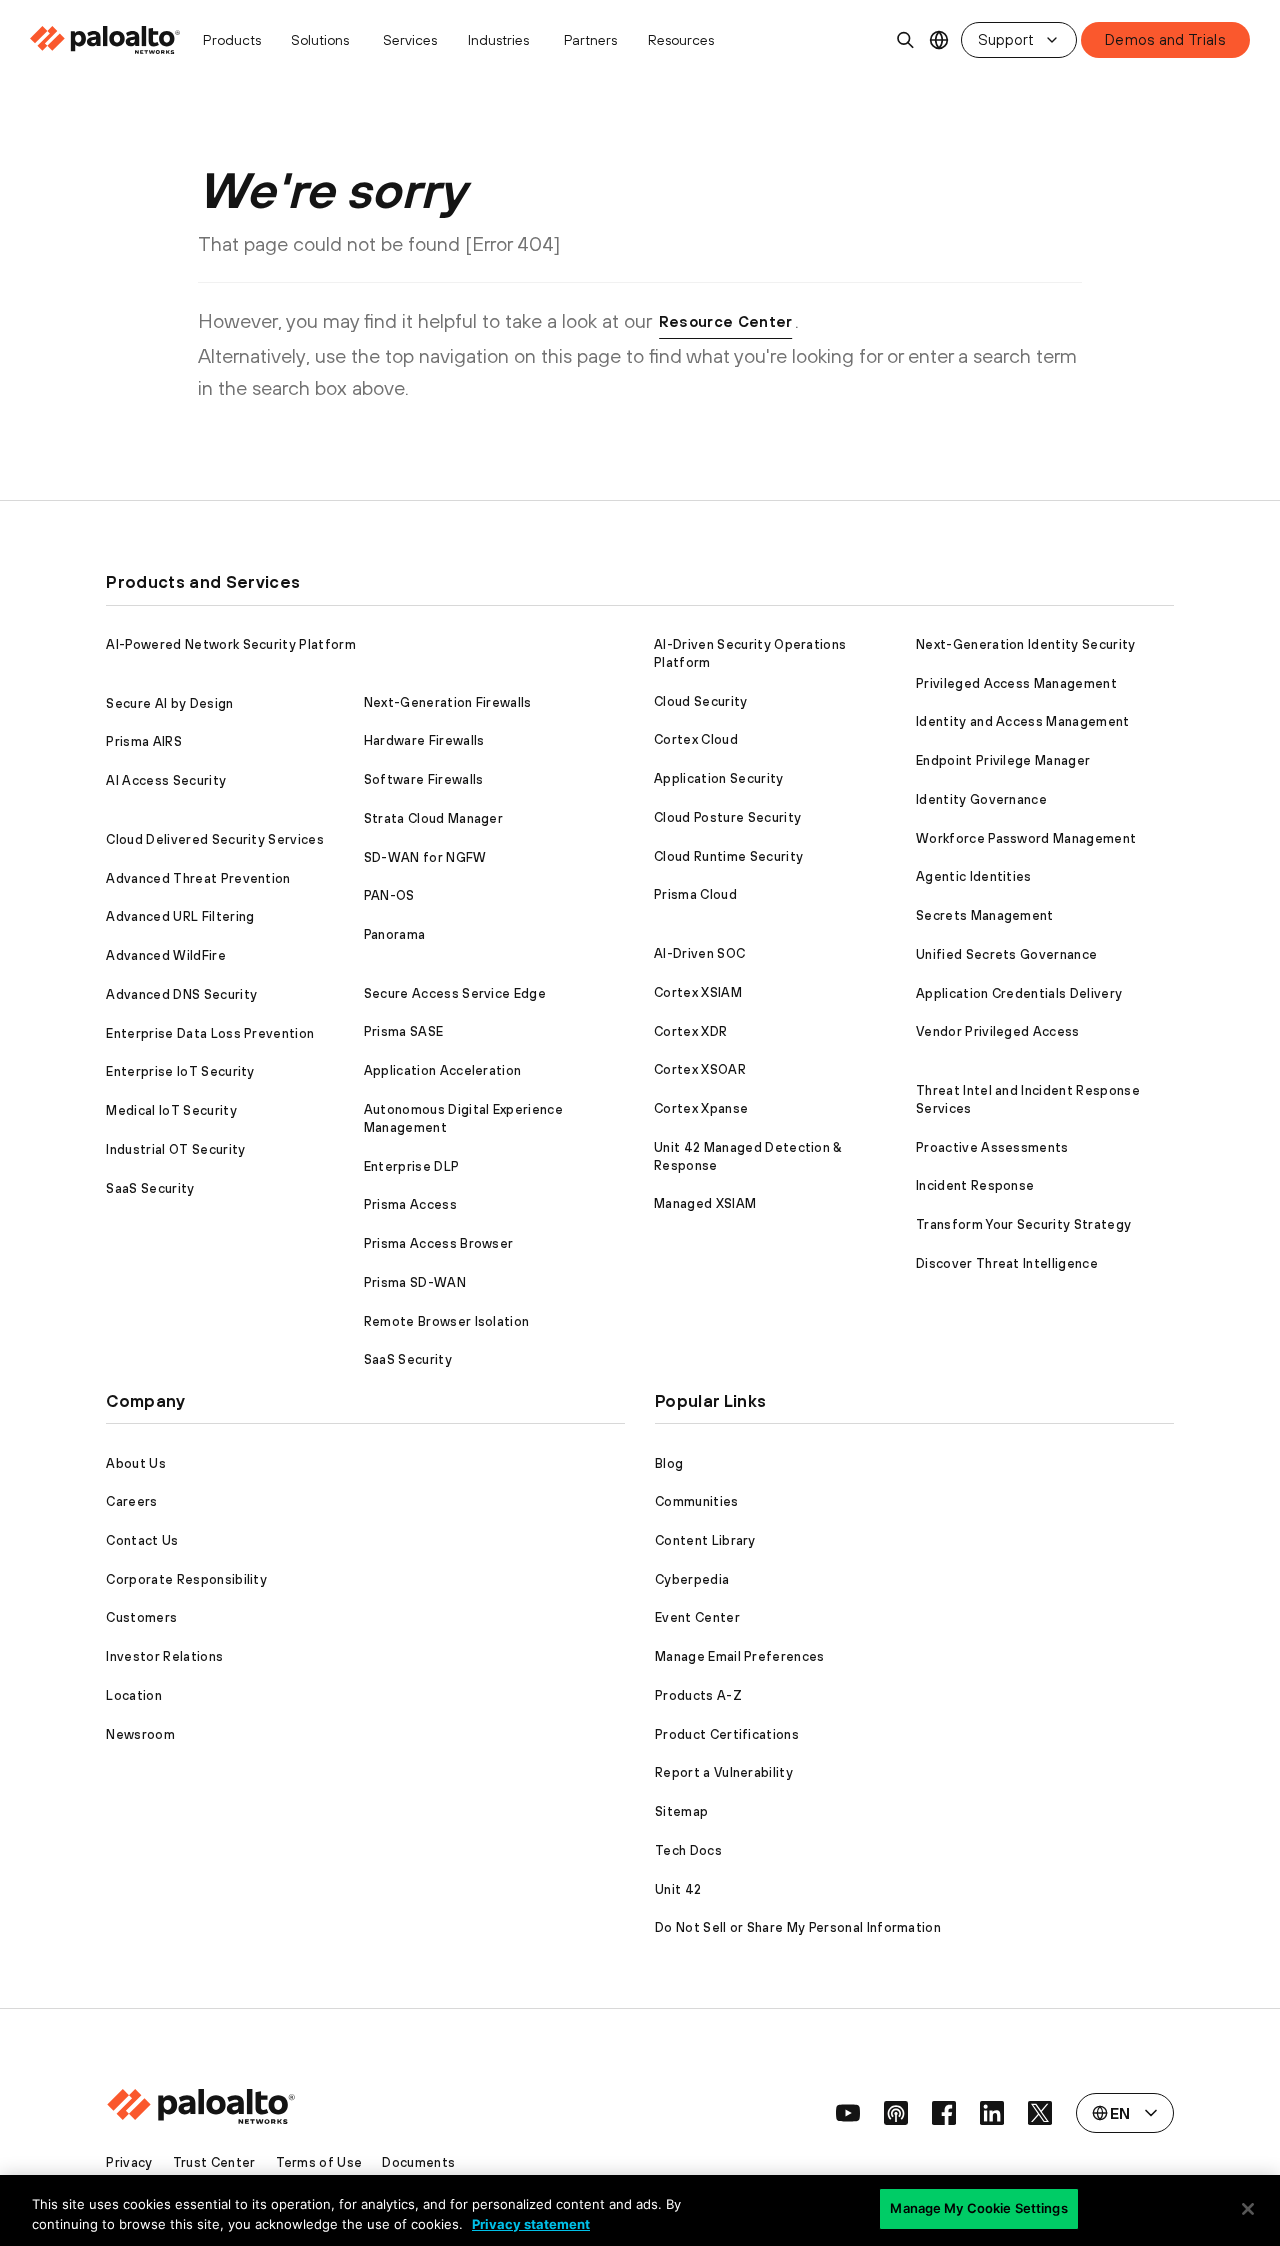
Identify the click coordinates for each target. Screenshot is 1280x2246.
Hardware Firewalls (424, 740)
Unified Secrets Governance (1006, 954)
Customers (141, 1617)
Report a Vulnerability (724, 1772)
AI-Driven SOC (699, 953)
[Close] (1248, 2209)
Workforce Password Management (1026, 838)
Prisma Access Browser (439, 1243)
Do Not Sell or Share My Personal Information (798, 1927)
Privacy (129, 2162)
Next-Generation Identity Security (1026, 644)
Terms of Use (319, 2162)
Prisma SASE (404, 1031)
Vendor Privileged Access (998, 1031)
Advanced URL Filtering (180, 916)
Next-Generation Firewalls (448, 702)
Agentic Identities (974, 876)
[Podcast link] (896, 2113)
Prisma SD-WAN (415, 1282)
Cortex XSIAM (698, 992)
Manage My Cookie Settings (978, 2208)
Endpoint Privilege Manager (1003, 760)
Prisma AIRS (144, 741)
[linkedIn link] (992, 2113)
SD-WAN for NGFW (425, 857)
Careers (131, 1501)
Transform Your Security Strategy (1023, 1224)
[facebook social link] (944, 2113)
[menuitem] (110, 40)
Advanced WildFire (165, 955)
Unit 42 (678, 1889)
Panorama (395, 934)
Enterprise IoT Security (180, 1071)
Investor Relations (164, 1656)
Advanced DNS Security (181, 994)
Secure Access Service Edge (455, 993)
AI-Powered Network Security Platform (231, 644)
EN (939, 40)
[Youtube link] (848, 2113)
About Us (136, 1463)
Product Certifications (727, 1734)
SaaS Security (150, 1188)
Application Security (718, 778)
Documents (418, 2162)
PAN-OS (389, 895)
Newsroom (140, 1734)
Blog (669, 1463)
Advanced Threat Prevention (198, 878)
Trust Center (214, 2162)
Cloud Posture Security (727, 817)
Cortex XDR (690, 1031)
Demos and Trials (1165, 39)
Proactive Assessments (992, 1147)
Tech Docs (688, 1850)
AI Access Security (166, 780)
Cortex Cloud (696, 739)
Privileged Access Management (1016, 683)
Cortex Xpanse (701, 1108)
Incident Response (975, 1185)
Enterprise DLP (411, 1166)
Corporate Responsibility (186, 1579)
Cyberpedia (692, 1579)
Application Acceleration (443, 1070)
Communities (697, 1501)
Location (134, 1695)
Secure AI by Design (169, 703)
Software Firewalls (424, 779)
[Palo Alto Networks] (106, 40)
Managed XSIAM (705, 1203)
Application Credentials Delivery (1019, 993)
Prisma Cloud (695, 894)
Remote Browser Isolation (447, 1321)
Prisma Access (410, 1204)
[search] (906, 40)
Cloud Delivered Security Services (215, 839)
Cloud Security (700, 701)
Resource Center (726, 321)
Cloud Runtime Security (728, 856)
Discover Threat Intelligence (1007, 1263)
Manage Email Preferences (740, 1656)
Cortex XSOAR (700, 1069)
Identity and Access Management (1023, 721)
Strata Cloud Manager (433, 818)
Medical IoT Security (171, 1110)
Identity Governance (981, 799)
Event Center (697, 1617)
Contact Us (142, 1540)
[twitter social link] (1040, 2113)
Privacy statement (531, 2224)
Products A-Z (698, 1695)
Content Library (705, 1540)
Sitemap (681, 1811)
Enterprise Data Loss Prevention (210, 1033)
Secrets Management (985, 915)
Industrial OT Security (175, 1149)
